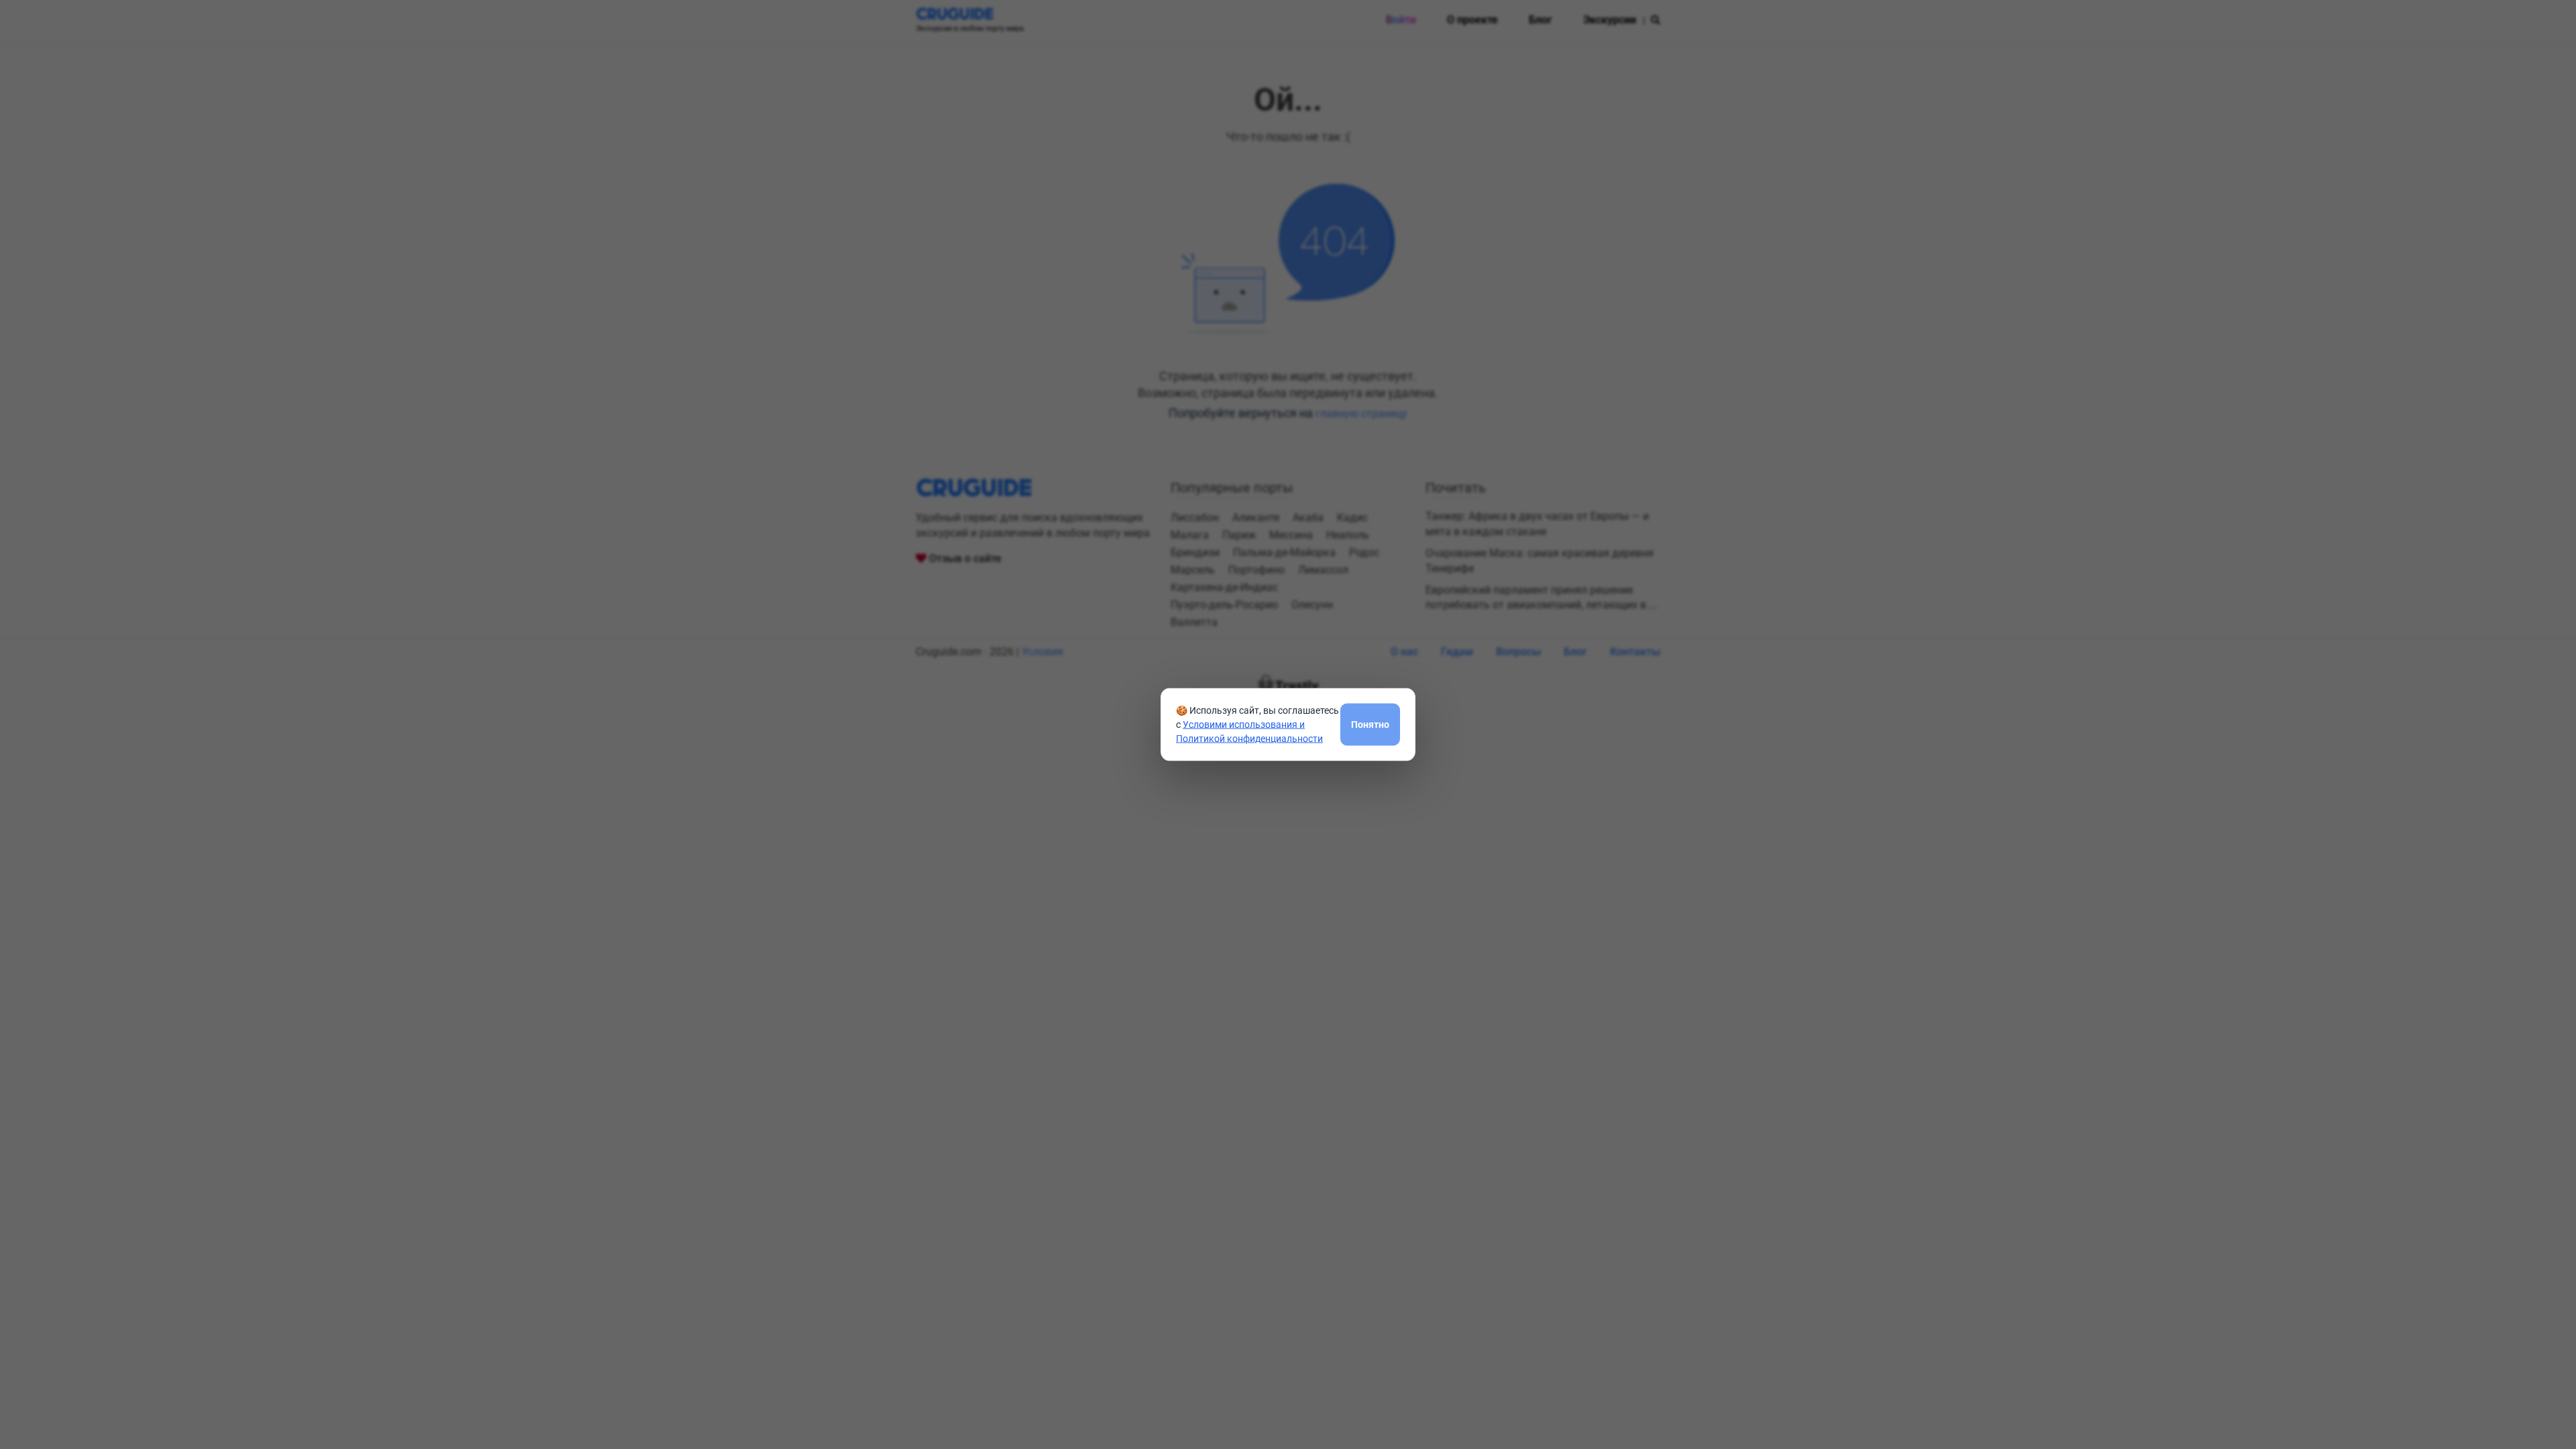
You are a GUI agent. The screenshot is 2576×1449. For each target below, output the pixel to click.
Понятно (1370, 724)
